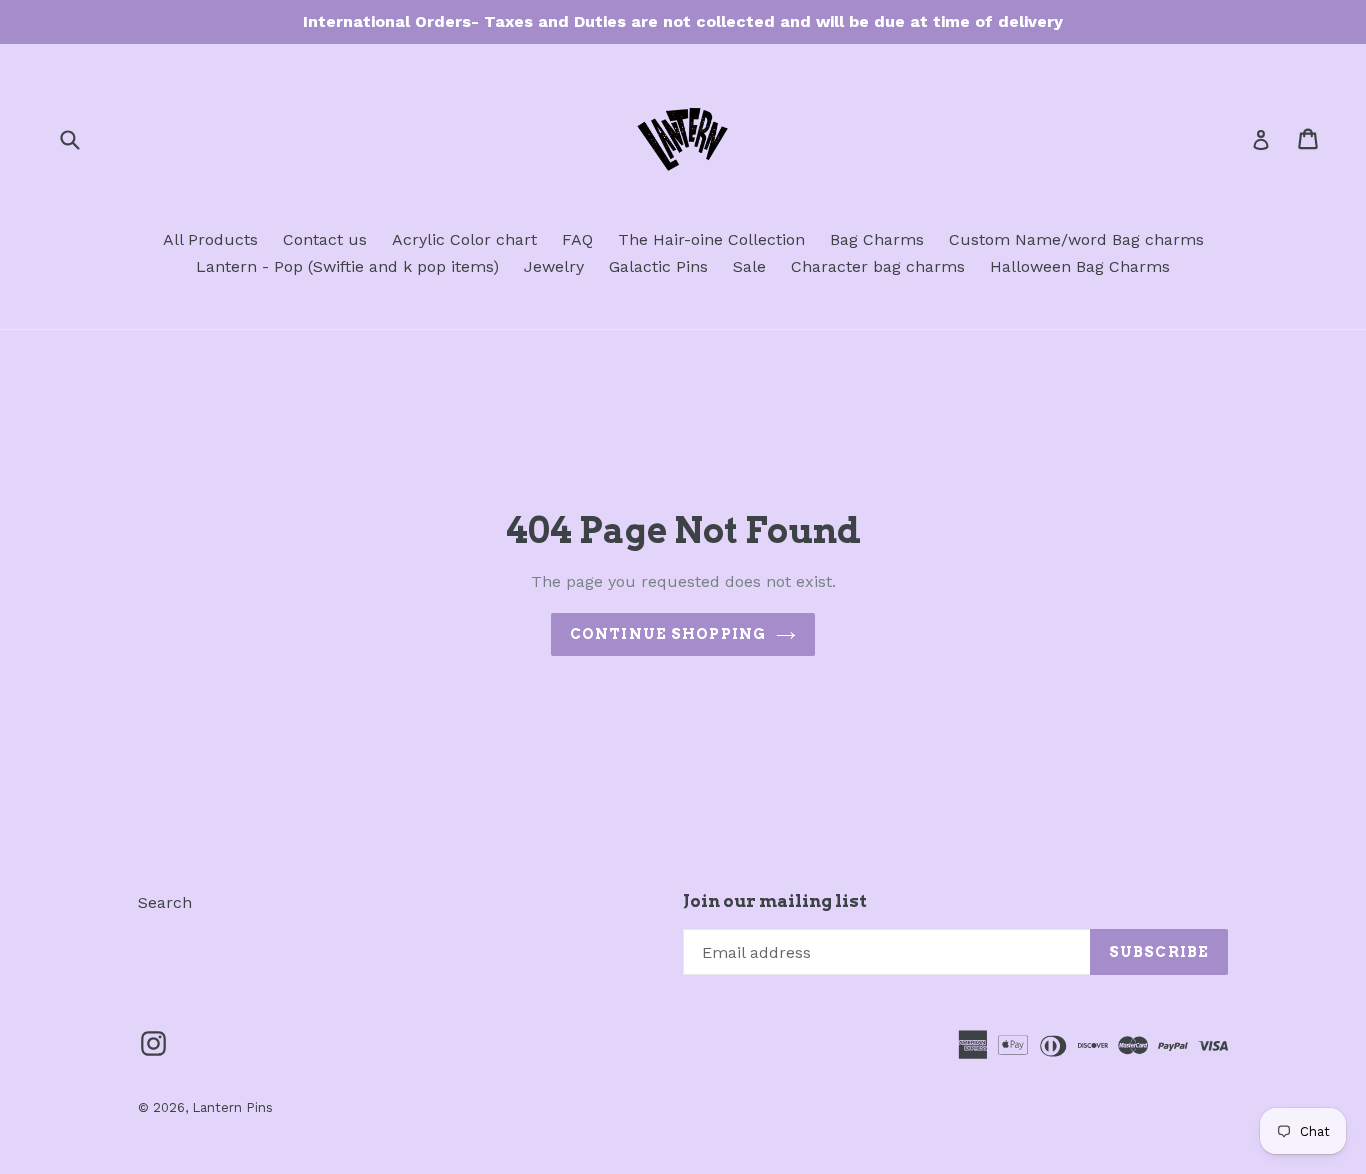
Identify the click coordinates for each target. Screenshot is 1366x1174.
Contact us (325, 239)
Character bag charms (878, 266)
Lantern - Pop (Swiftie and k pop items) (347, 266)
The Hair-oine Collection (711, 239)
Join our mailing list (775, 901)
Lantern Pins (232, 1107)
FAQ (577, 239)
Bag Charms (877, 239)
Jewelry (554, 266)
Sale (749, 266)
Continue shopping (668, 634)
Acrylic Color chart (464, 239)
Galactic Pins (658, 266)
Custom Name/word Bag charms (1076, 239)
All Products (210, 239)
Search (165, 902)
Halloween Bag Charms (1080, 266)
